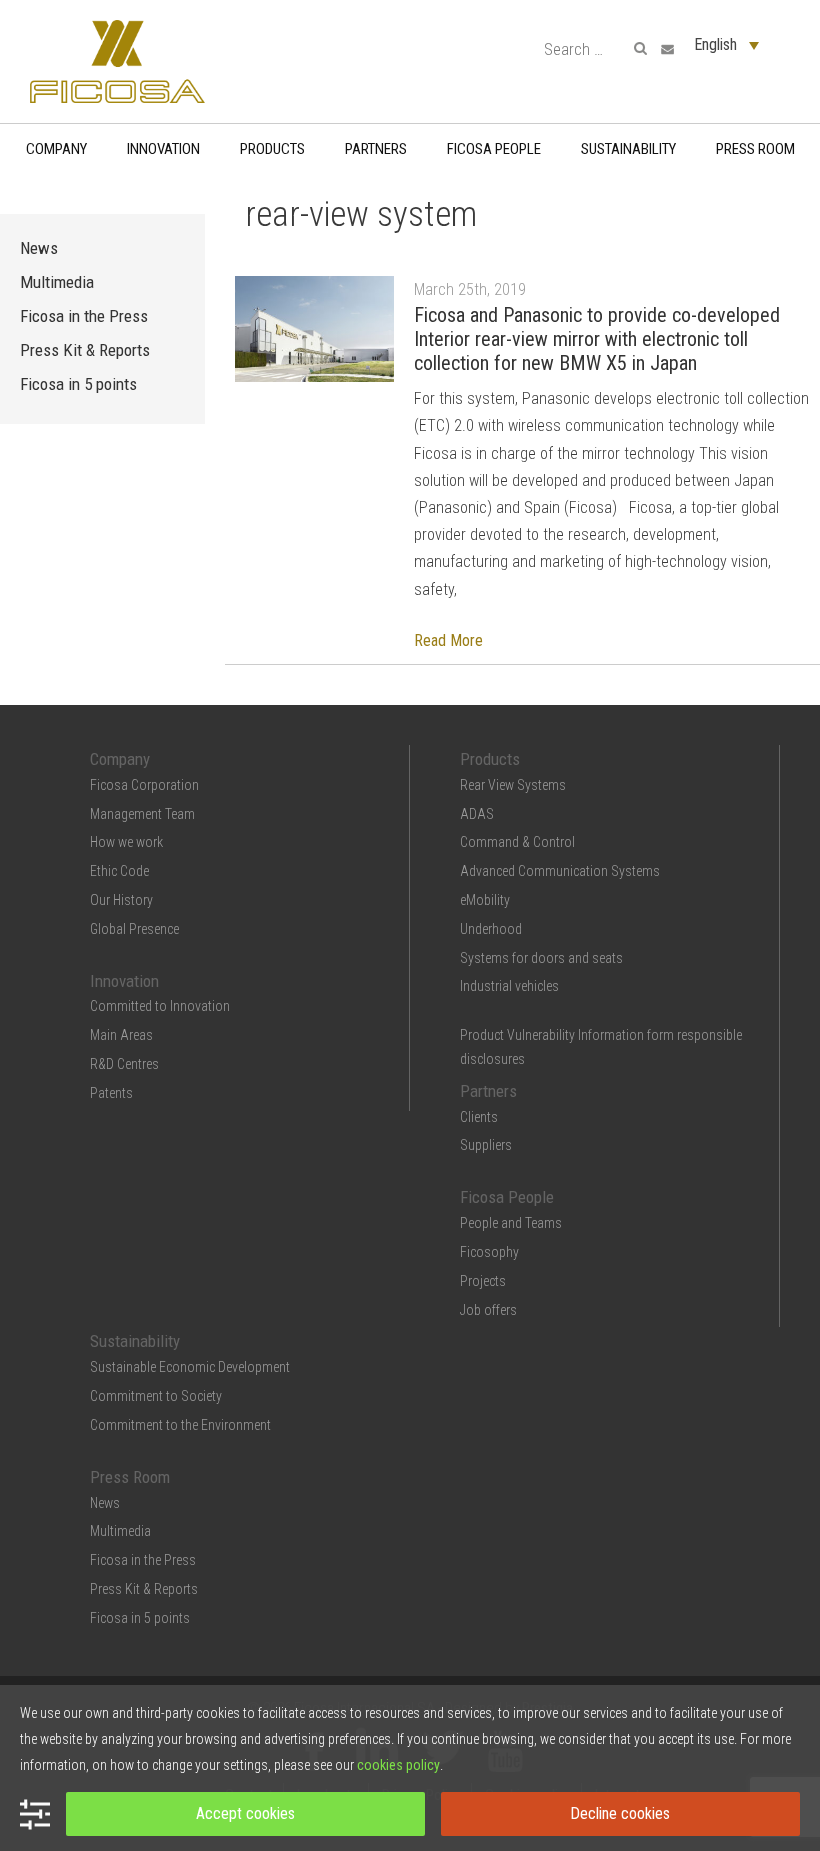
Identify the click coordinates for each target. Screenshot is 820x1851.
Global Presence (134, 929)
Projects (483, 1281)
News (39, 248)
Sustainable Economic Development (190, 1367)
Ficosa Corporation (144, 785)
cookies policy (398, 1765)
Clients (479, 1117)
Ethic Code (119, 871)
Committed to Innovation (160, 1006)
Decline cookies (620, 1813)
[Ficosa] (117, 60)
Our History (121, 900)
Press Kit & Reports (85, 350)
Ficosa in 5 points (78, 384)
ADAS (477, 814)
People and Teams (511, 1223)
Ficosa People (494, 149)
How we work (126, 842)
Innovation (163, 149)
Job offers (488, 1310)
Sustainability (628, 149)
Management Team (142, 814)
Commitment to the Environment (180, 1425)
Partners (376, 149)
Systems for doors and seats (541, 958)
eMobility (485, 900)
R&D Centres (124, 1064)
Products (272, 149)
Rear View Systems (513, 785)
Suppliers (486, 1145)
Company (56, 149)
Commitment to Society (156, 1396)
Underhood (491, 929)
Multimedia (57, 282)
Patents (111, 1093)
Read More (448, 640)
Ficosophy (489, 1252)
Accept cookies (245, 1813)
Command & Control (517, 842)
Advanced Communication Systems (560, 871)
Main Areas (121, 1035)
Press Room (755, 149)
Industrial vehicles (509, 986)
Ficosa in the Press (84, 316)
